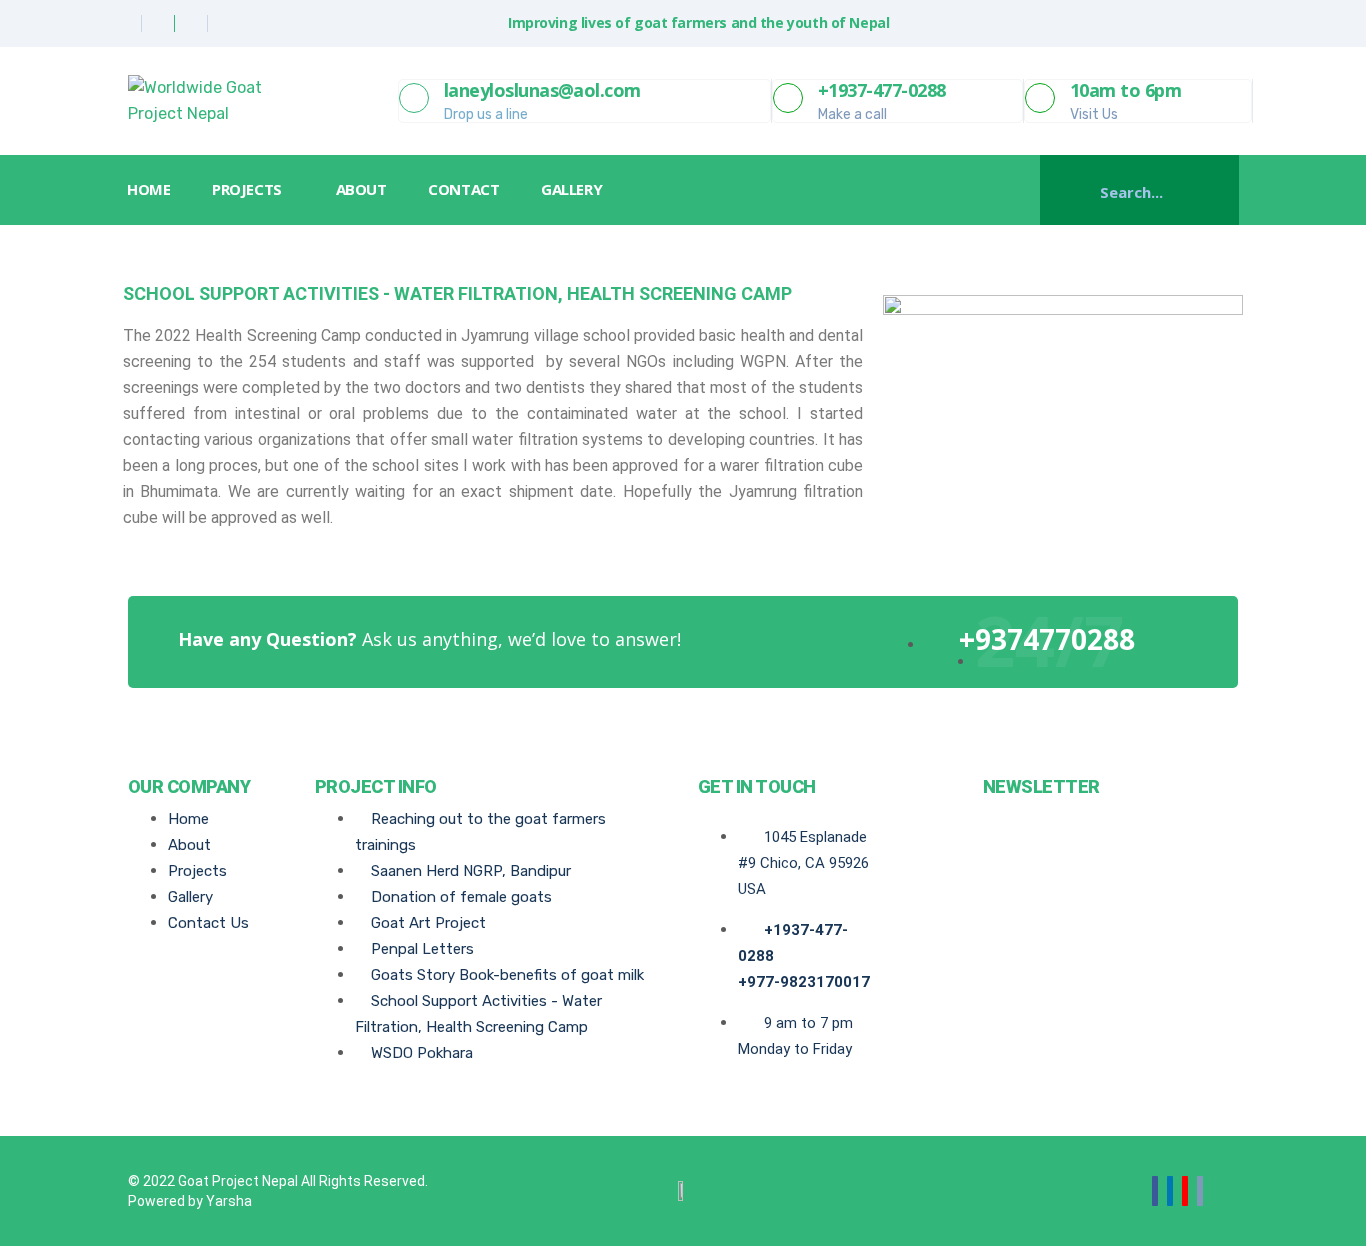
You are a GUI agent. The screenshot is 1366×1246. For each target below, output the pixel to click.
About (361, 189)
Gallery (571, 189)
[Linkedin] (193, 23)
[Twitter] (160, 23)
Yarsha (229, 1201)
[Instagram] (226, 23)
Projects (246, 189)
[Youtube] (1185, 1191)
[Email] (1200, 1191)
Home (148, 189)
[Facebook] (127, 23)
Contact (463, 189)
